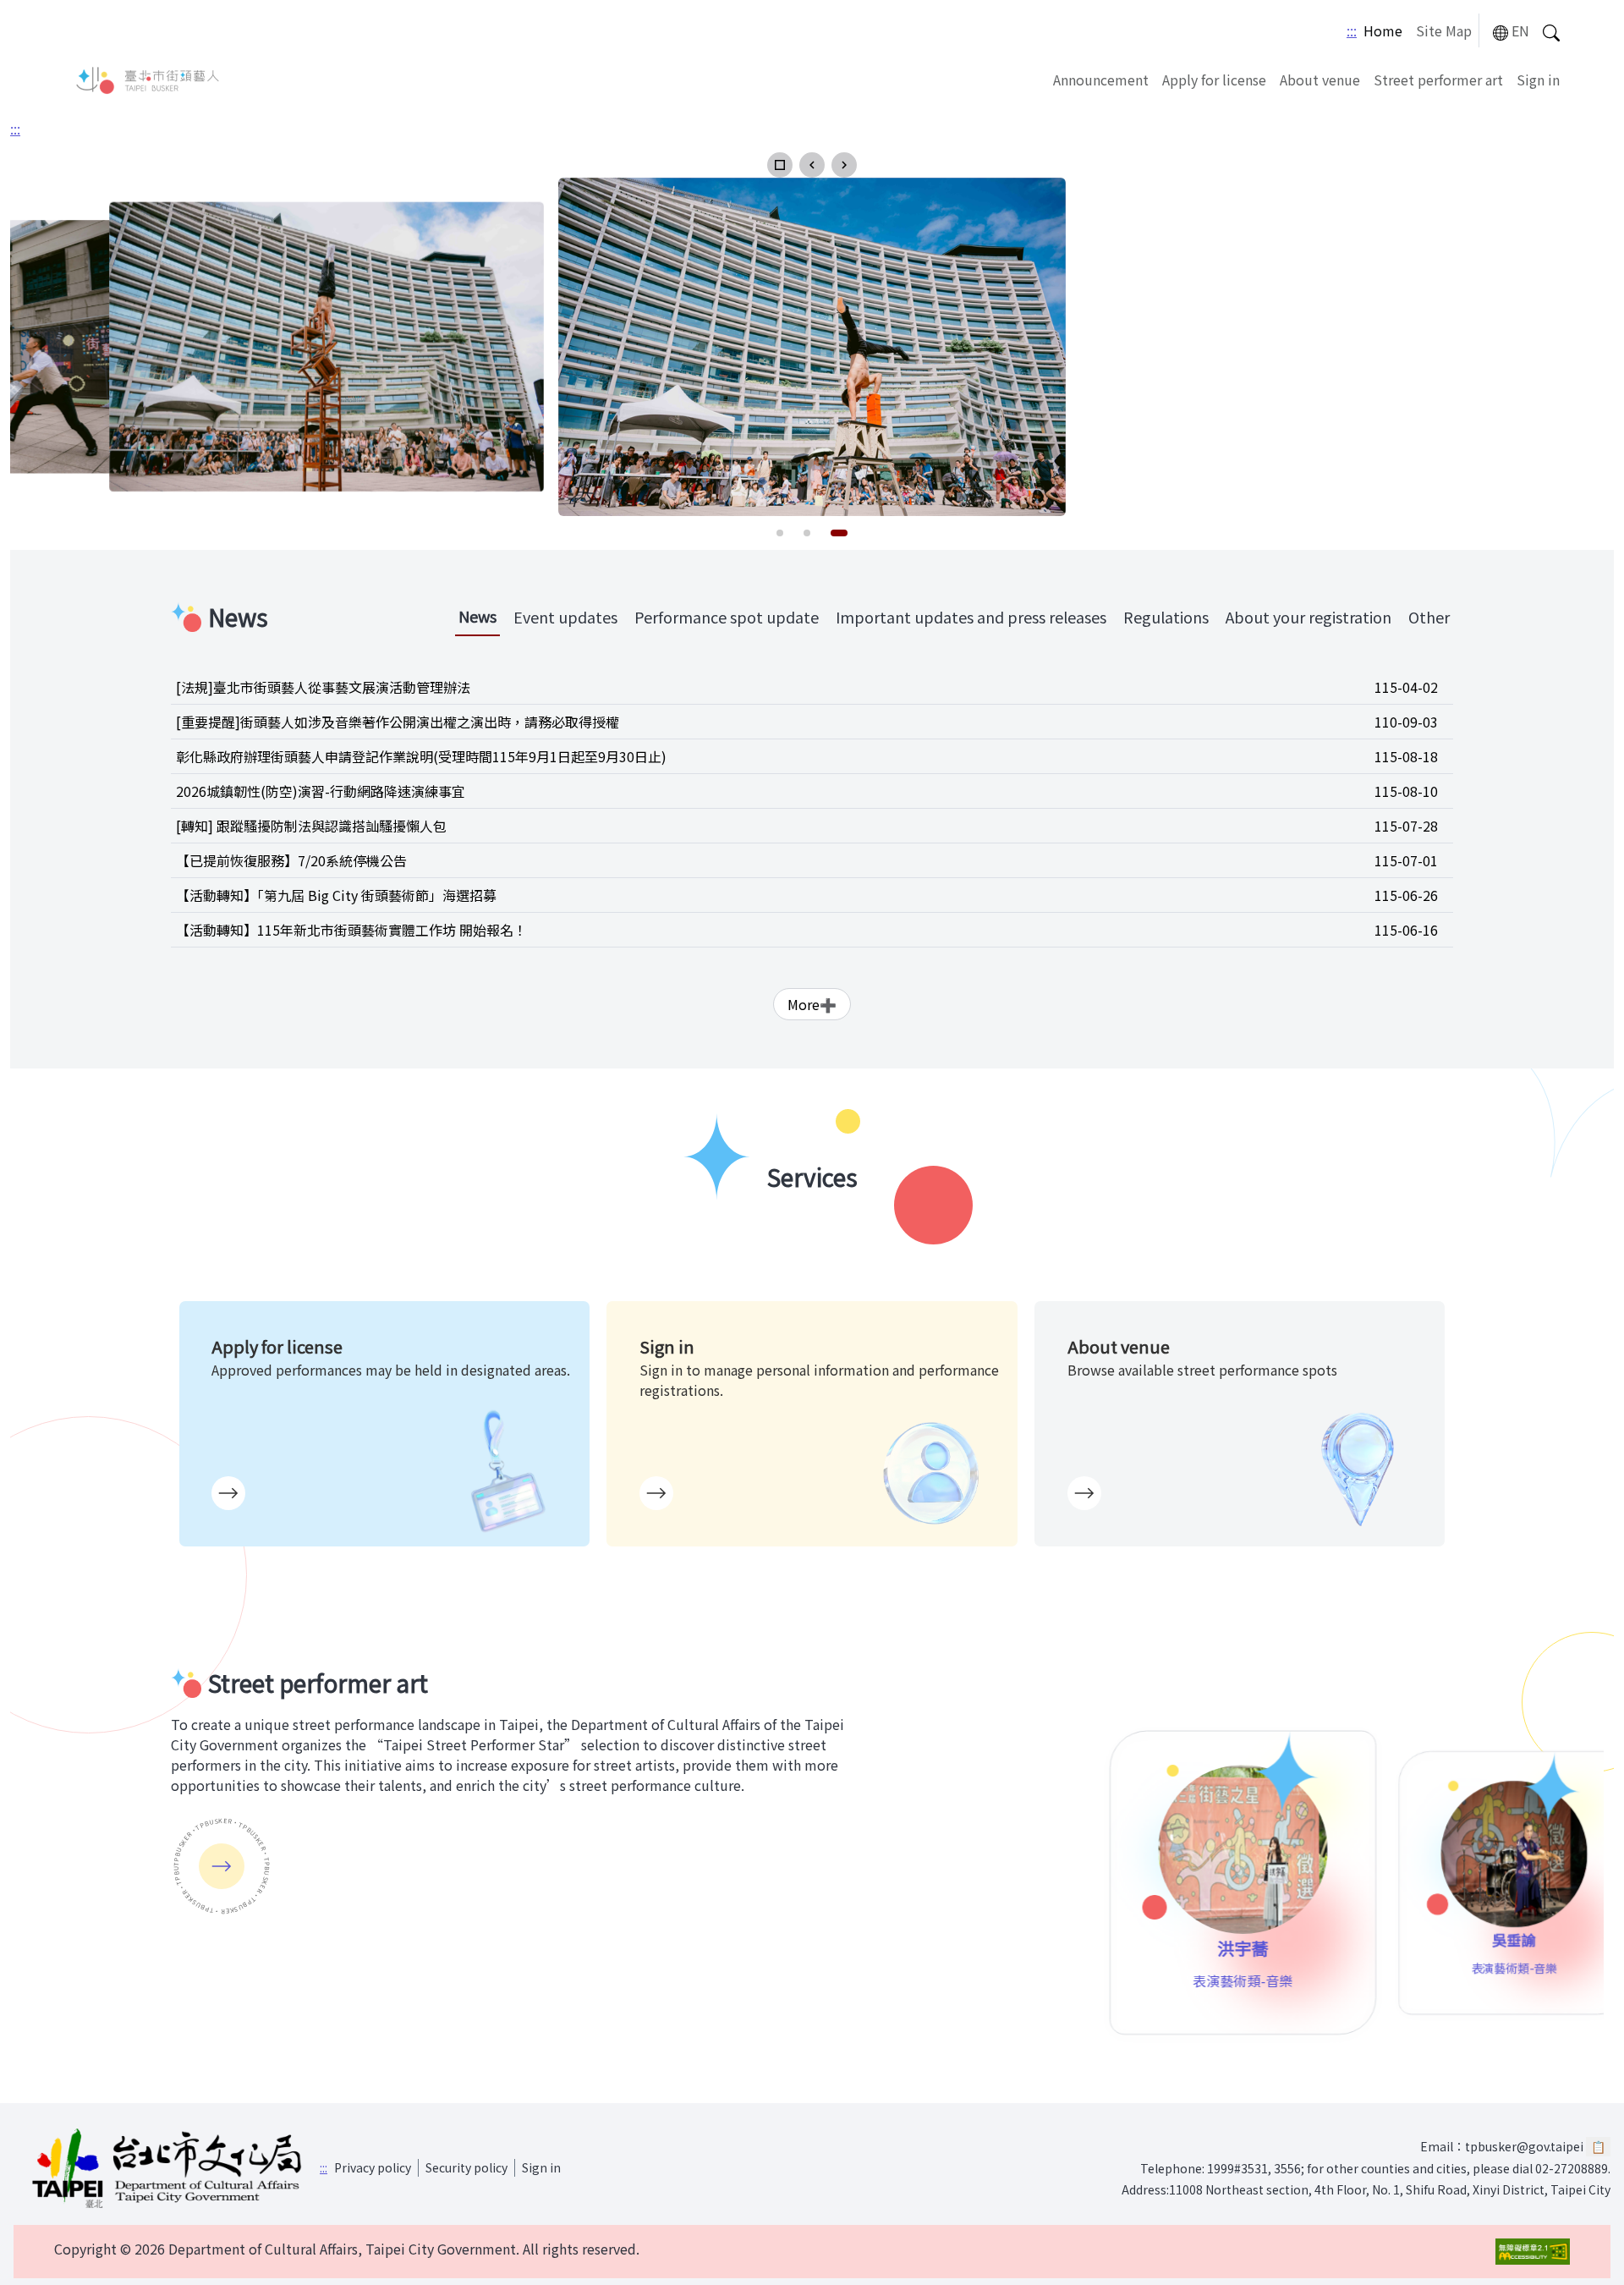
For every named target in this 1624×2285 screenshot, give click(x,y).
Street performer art (1438, 80)
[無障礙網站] (1533, 2252)
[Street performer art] (222, 1866)
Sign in (1538, 80)
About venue (1320, 80)
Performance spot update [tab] (727, 617)
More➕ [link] (812, 1004)
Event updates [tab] (565, 617)
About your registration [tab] (1309, 617)
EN (1520, 30)
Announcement (1101, 80)
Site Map (1444, 30)
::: (1352, 30)
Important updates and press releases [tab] (971, 617)
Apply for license (1214, 80)
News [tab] (477, 616)
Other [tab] (1429, 617)
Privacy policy (373, 2167)
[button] (780, 165)
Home (1383, 30)
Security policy (466, 2167)
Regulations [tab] (1166, 617)
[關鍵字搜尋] (1551, 31)
